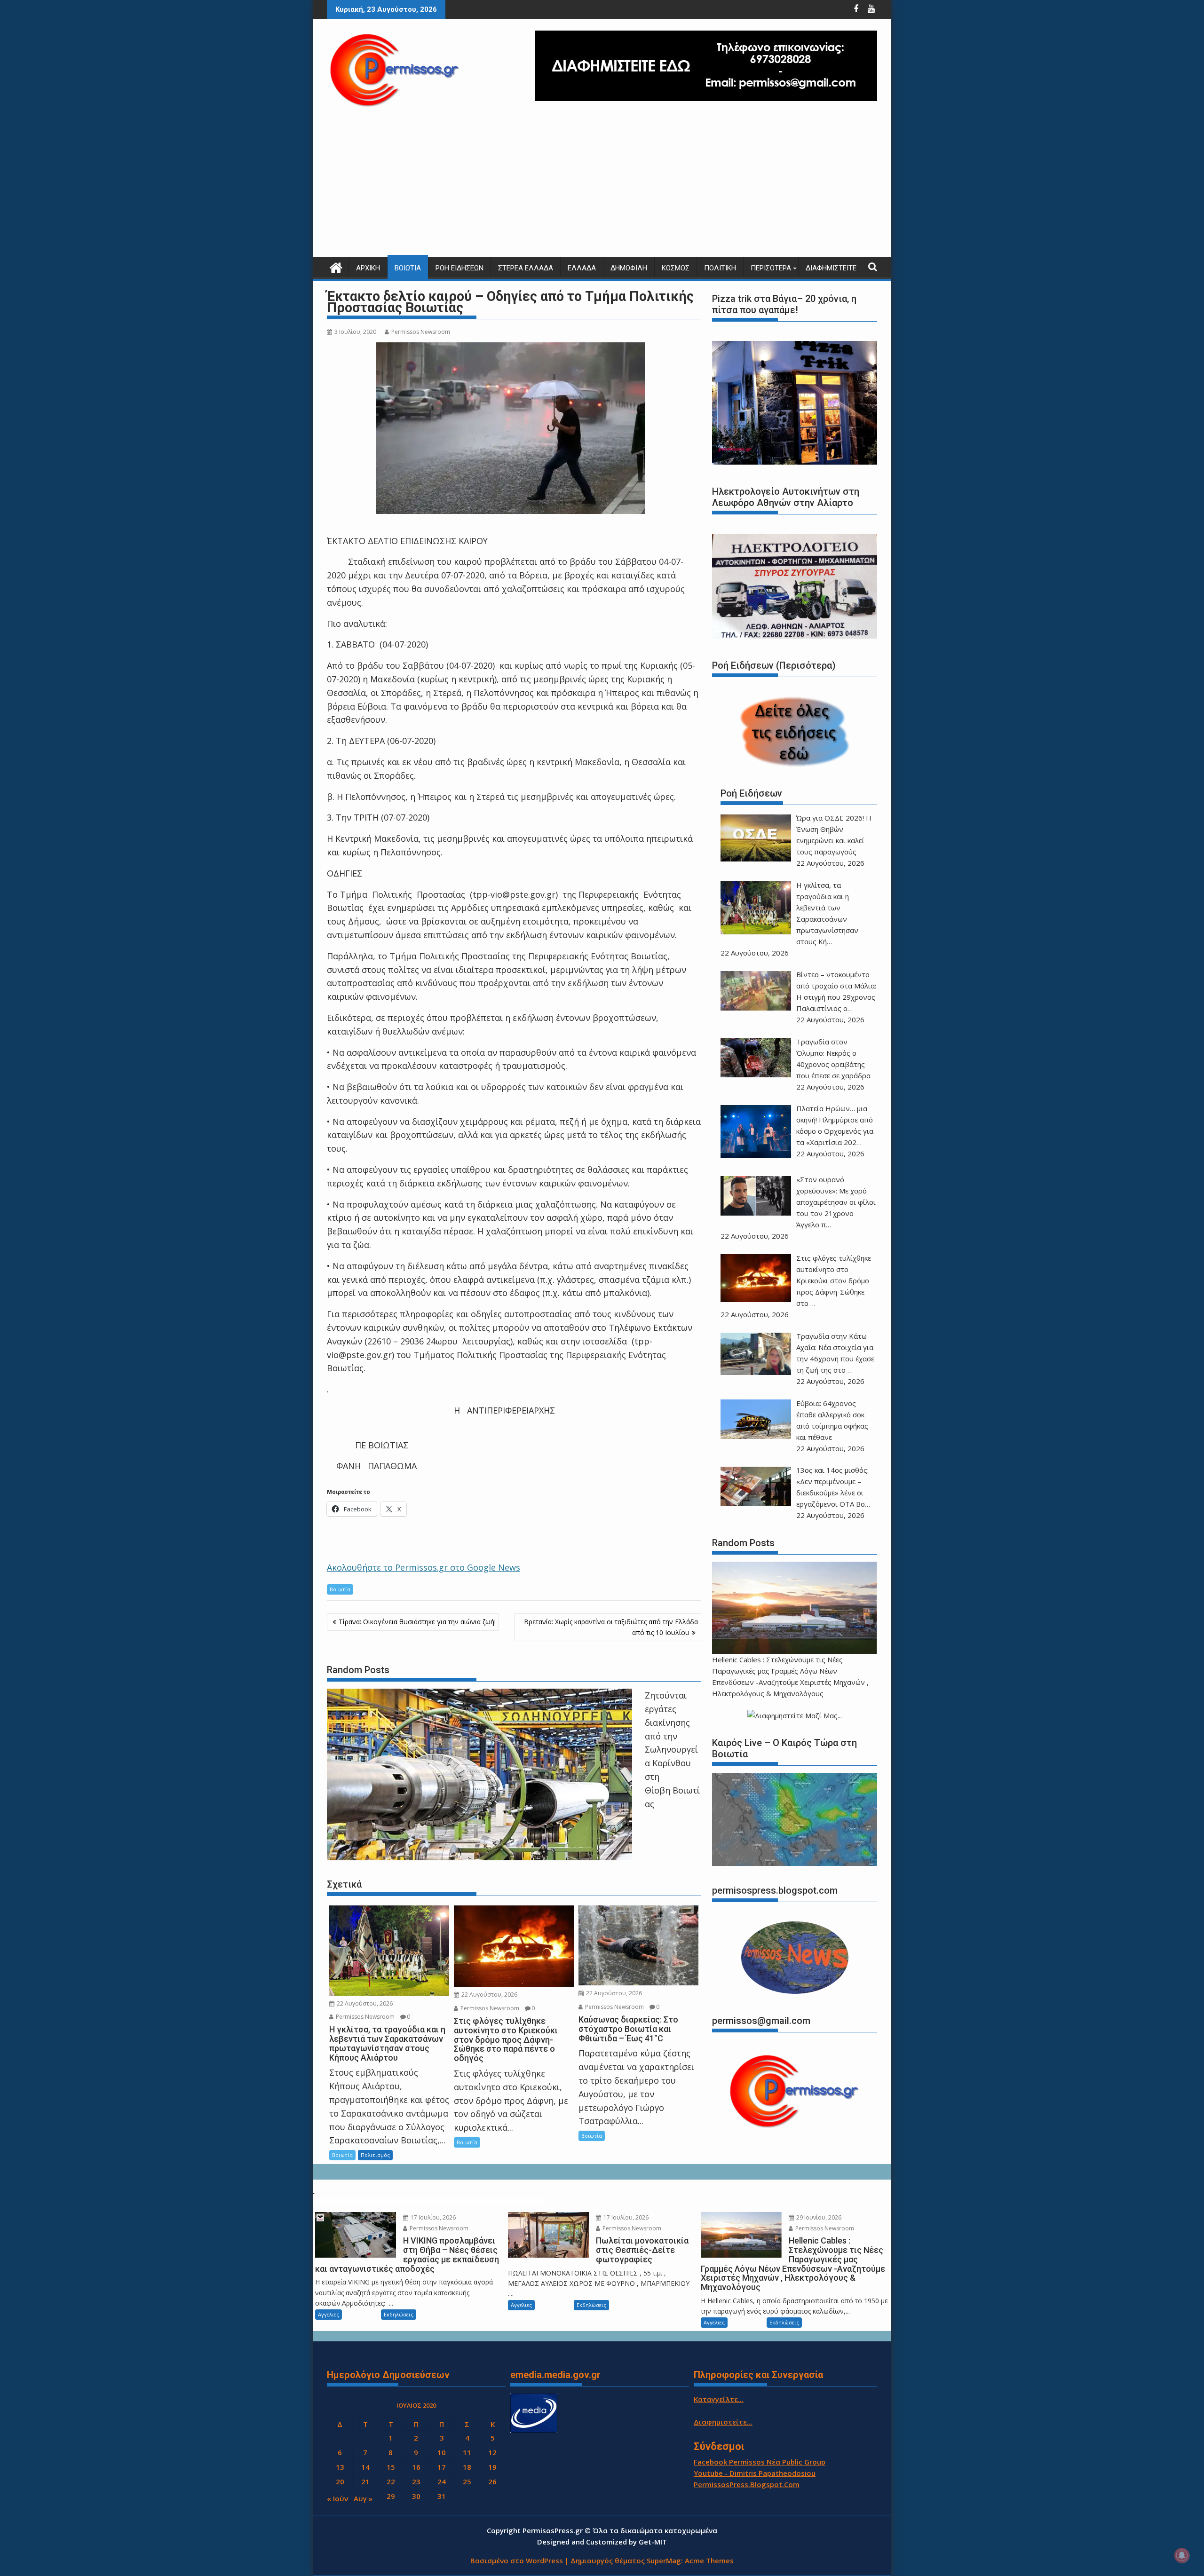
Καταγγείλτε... (719, 2399)
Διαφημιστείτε (831, 268)
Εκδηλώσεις (399, 2314)
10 (442, 2452)
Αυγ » (363, 2498)
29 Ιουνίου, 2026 (818, 2217)
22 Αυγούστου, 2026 (364, 2003)
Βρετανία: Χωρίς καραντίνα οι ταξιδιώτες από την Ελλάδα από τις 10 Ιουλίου (611, 1627)
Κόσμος (676, 268)
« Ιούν (337, 2498)
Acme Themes (709, 2560)
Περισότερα (771, 268)
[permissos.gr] (336, 266)
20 (340, 2481)
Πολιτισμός (375, 2155)
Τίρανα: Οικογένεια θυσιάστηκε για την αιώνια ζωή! (417, 1622)
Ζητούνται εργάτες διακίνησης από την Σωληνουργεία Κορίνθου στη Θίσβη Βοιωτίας (672, 1749)
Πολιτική (720, 268)
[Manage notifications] (1182, 2555)
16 (416, 2467)
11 (467, 2452)
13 (340, 2467)
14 (365, 2467)
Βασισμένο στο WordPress (517, 2560)
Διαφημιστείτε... (723, 2422)
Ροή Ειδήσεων (459, 268)
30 (416, 2496)
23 (416, 2481)
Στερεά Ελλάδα (526, 268)
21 (365, 2481)
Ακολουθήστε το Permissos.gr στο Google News (424, 1567)
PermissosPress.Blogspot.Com (747, 2484)
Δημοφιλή (629, 268)
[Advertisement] (602, 186)
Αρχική (368, 268)
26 (492, 2481)
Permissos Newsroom (421, 332)
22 (391, 2481)
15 (391, 2467)
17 (442, 2467)
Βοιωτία (408, 268)
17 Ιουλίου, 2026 (432, 2217)
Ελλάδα (582, 268)
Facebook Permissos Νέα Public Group (760, 2462)
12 (492, 2452)
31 (442, 2496)
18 (467, 2467)
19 (492, 2467)
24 (442, 2481)
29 (391, 2496)
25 (467, 2481)
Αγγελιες (329, 2314)
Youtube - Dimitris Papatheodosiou (755, 2473)
